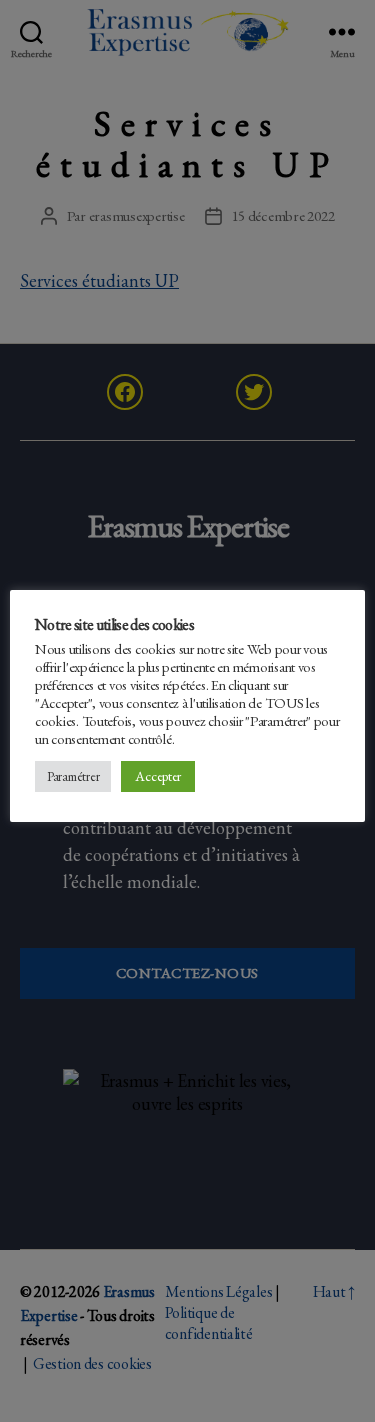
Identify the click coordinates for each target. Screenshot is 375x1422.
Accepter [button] (158, 776)
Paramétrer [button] (73, 776)
